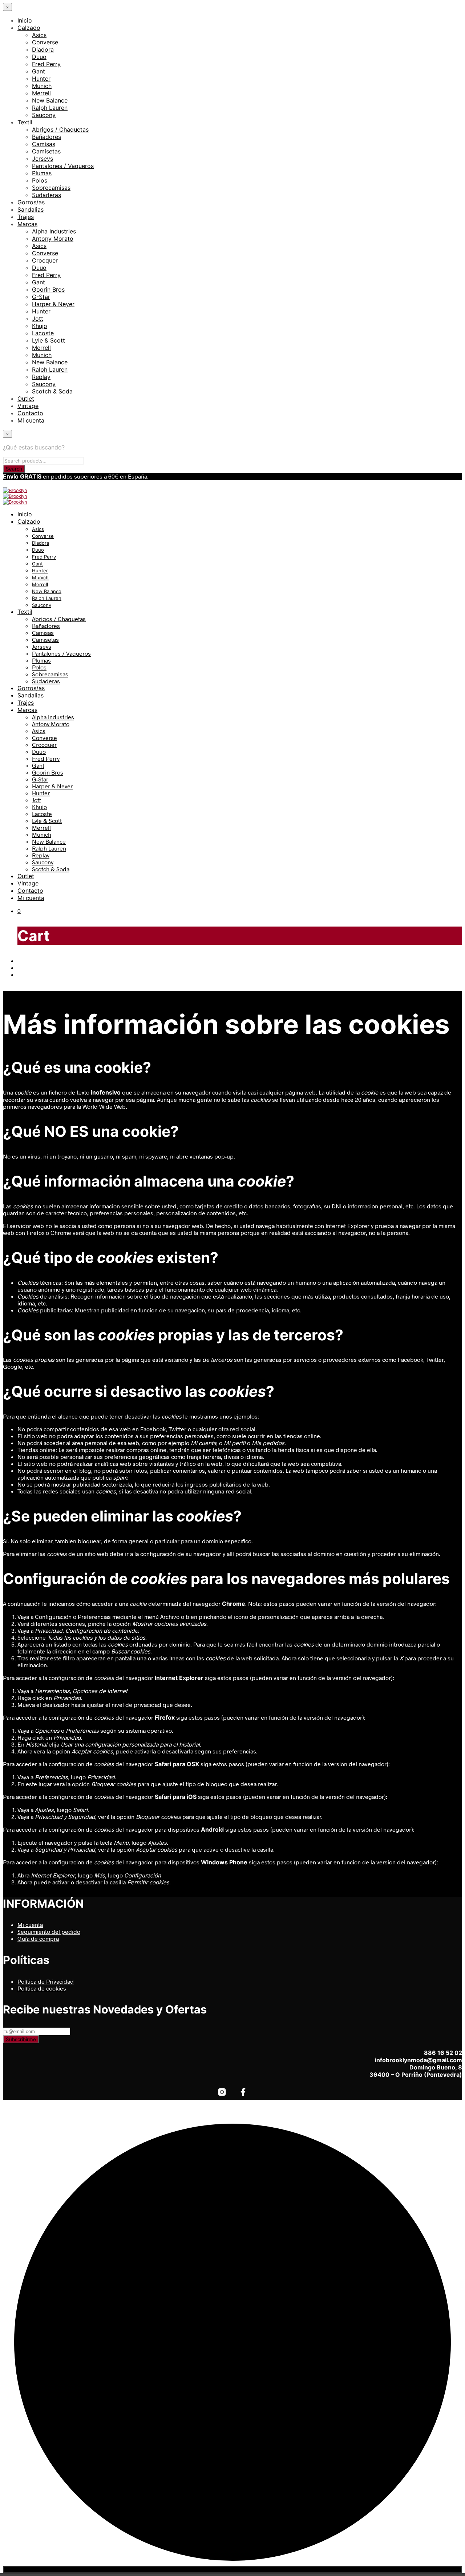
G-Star (41, 297)
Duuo (39, 57)
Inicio (25, 20)
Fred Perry (46, 64)
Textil (25, 122)
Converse (45, 42)
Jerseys (43, 159)
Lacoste (43, 333)
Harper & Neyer (53, 304)
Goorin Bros (48, 289)
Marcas (27, 224)
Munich (42, 86)
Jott (38, 319)
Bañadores (46, 137)
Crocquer (45, 260)
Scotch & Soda (52, 391)
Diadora (43, 49)
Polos (40, 180)
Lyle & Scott (48, 340)
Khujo (40, 326)
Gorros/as (31, 202)
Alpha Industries (54, 231)
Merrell (41, 93)
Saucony (44, 115)
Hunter (41, 79)
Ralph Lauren (50, 108)
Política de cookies (42, 1988)
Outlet (26, 399)
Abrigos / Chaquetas (60, 129)
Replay (41, 377)
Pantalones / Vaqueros (63, 166)
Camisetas (46, 151)
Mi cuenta (31, 420)
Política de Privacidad (46, 1981)
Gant (39, 71)
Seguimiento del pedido (49, 1931)
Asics (39, 35)
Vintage (28, 406)
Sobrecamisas (51, 188)
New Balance (50, 100)
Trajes (26, 217)
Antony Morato (53, 239)
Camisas (44, 144)
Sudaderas (46, 195)
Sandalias (31, 209)
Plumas (42, 173)
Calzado (29, 28)
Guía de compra (38, 1938)
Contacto (30, 413)
